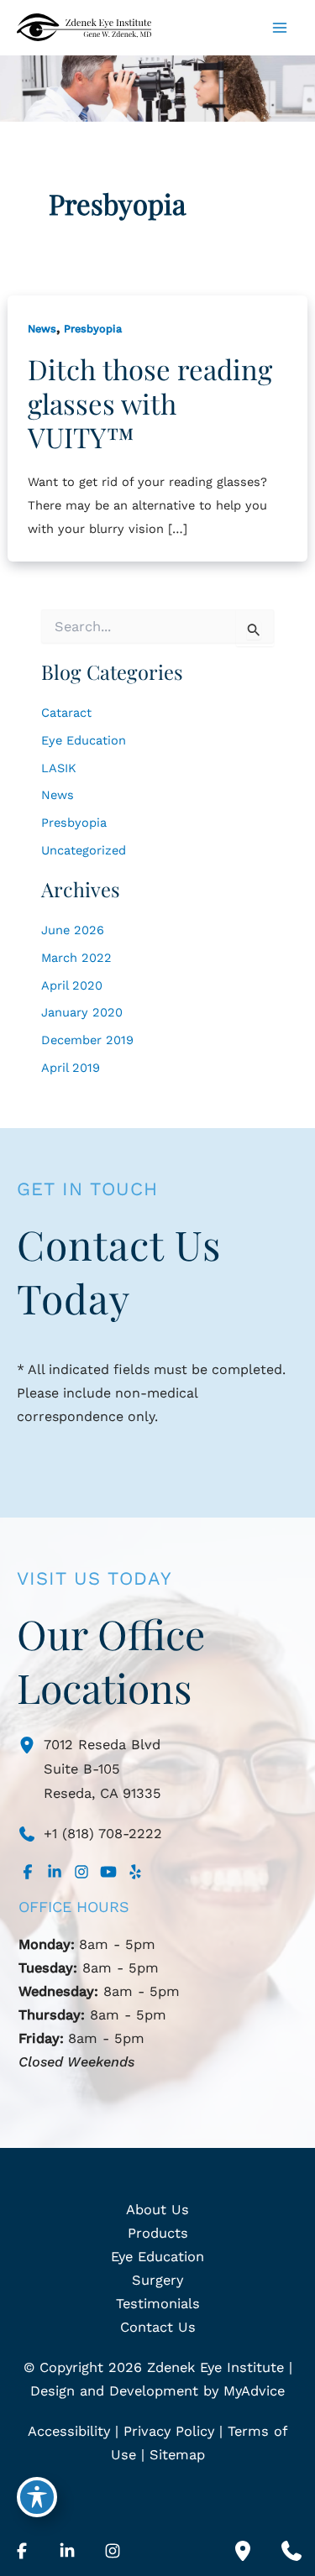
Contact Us (158, 2327)
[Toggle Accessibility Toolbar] (37, 2497)
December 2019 (87, 1040)
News (42, 329)
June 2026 (73, 930)
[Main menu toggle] (279, 28)
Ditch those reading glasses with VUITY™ (150, 402)
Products (158, 2233)
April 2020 (72, 985)
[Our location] (243, 2551)
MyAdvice (254, 2391)
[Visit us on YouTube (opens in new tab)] (108, 1872)
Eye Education (84, 740)
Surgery (157, 2280)
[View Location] (31, 1744)
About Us (157, 2210)
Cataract (66, 713)
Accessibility (69, 2431)
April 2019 (71, 1068)
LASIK (59, 768)
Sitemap (177, 2455)
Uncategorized (84, 850)
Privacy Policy (169, 2431)
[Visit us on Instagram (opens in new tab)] (81, 1872)
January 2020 (82, 1012)
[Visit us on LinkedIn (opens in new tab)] (55, 1872)
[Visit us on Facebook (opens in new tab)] (28, 1872)
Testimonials (158, 2304)
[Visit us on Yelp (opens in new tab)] (135, 1872)
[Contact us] (291, 2551)
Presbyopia (93, 329)
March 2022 (76, 958)
